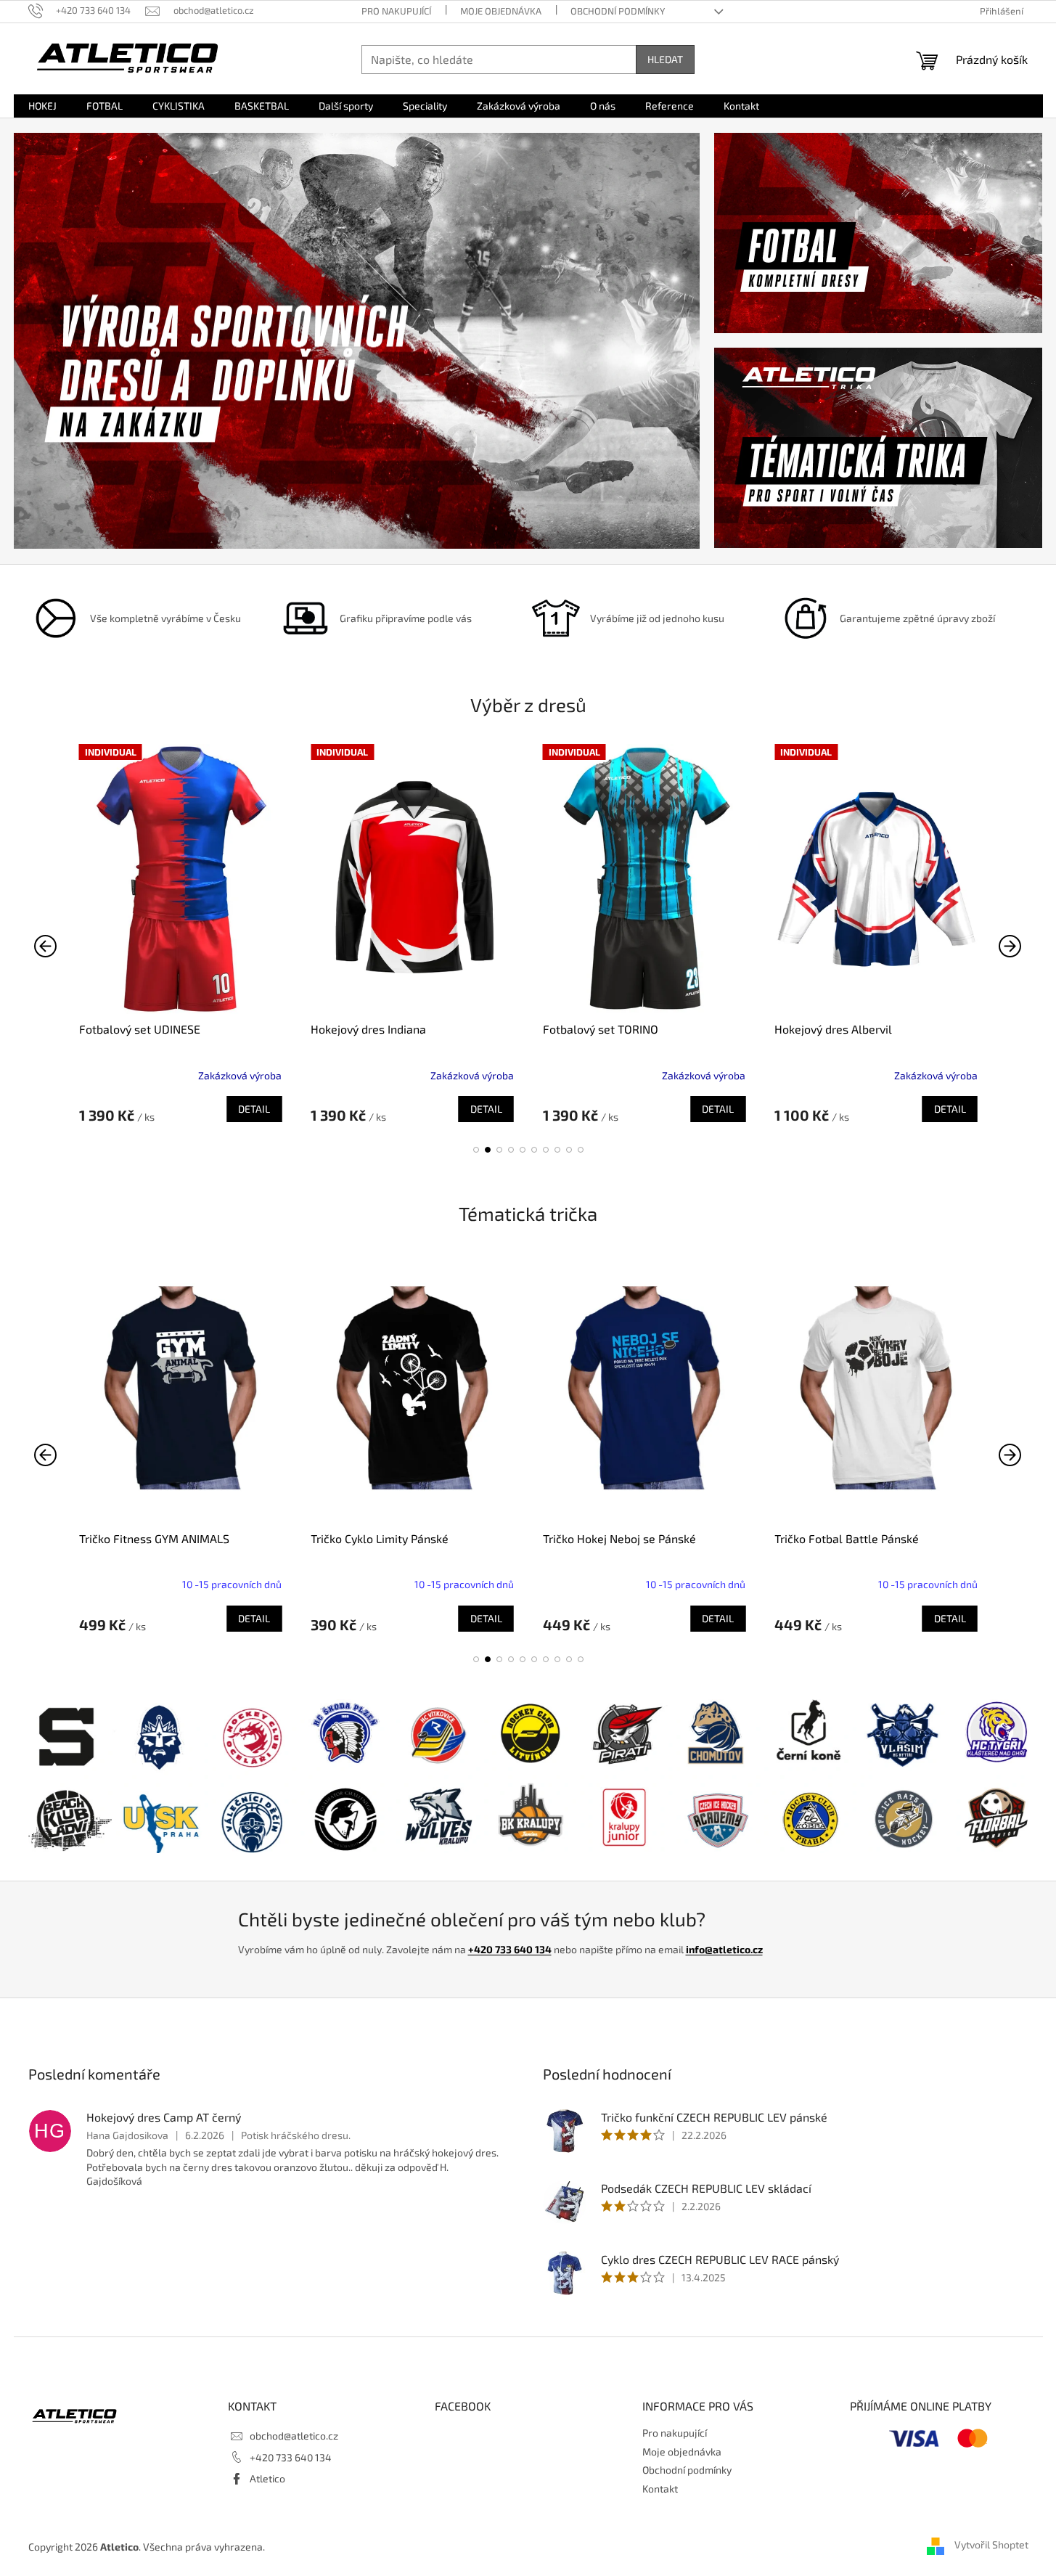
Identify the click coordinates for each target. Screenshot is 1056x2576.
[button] (476, 1150)
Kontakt (660, 2489)
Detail (254, 1109)
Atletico (267, 2478)
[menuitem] (42, 106)
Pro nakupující (396, 11)
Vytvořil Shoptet (991, 2545)
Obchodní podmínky (618, 11)
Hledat (665, 59)
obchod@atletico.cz (294, 2436)
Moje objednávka (501, 11)
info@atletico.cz (724, 1949)
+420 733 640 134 (510, 1949)
